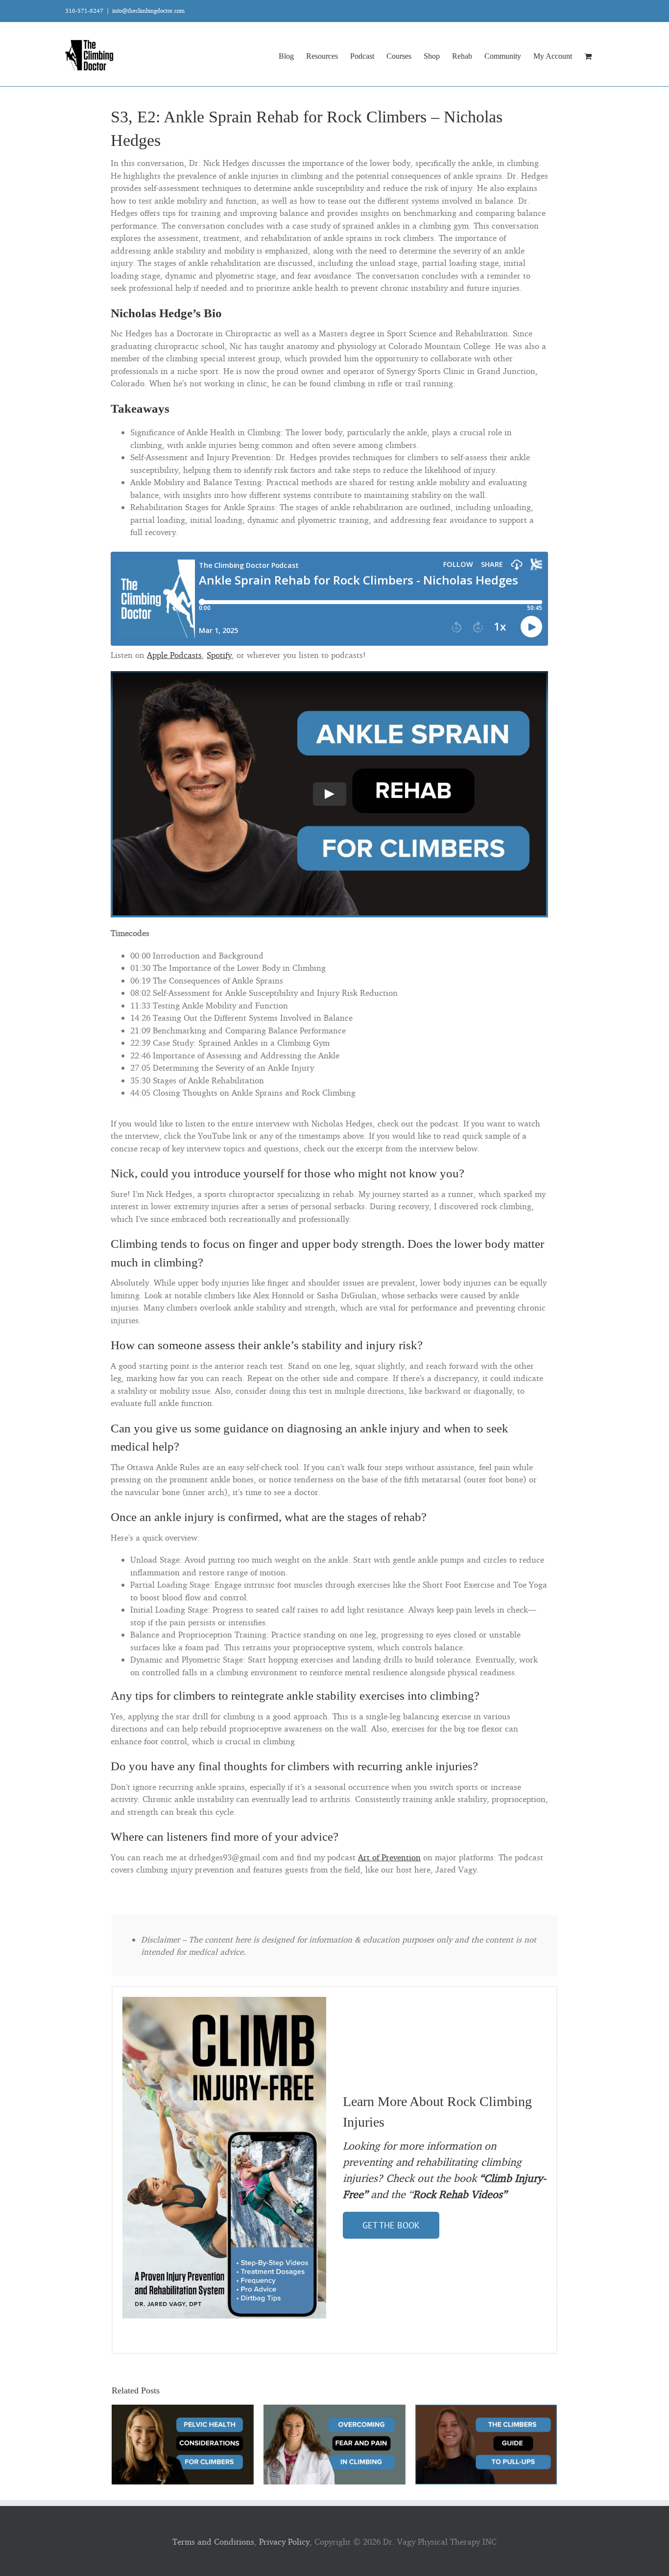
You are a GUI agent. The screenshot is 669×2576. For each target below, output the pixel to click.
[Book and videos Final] (224, 2001)
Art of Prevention (389, 1857)
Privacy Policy (284, 2541)
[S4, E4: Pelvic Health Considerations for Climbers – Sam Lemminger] (183, 2410)
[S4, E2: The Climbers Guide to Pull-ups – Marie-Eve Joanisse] (486, 2410)
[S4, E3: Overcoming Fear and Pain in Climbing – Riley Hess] (334, 2410)
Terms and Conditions (213, 2541)
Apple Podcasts (174, 655)
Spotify (219, 655)
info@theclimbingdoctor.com (148, 11)
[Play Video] (330, 794)
